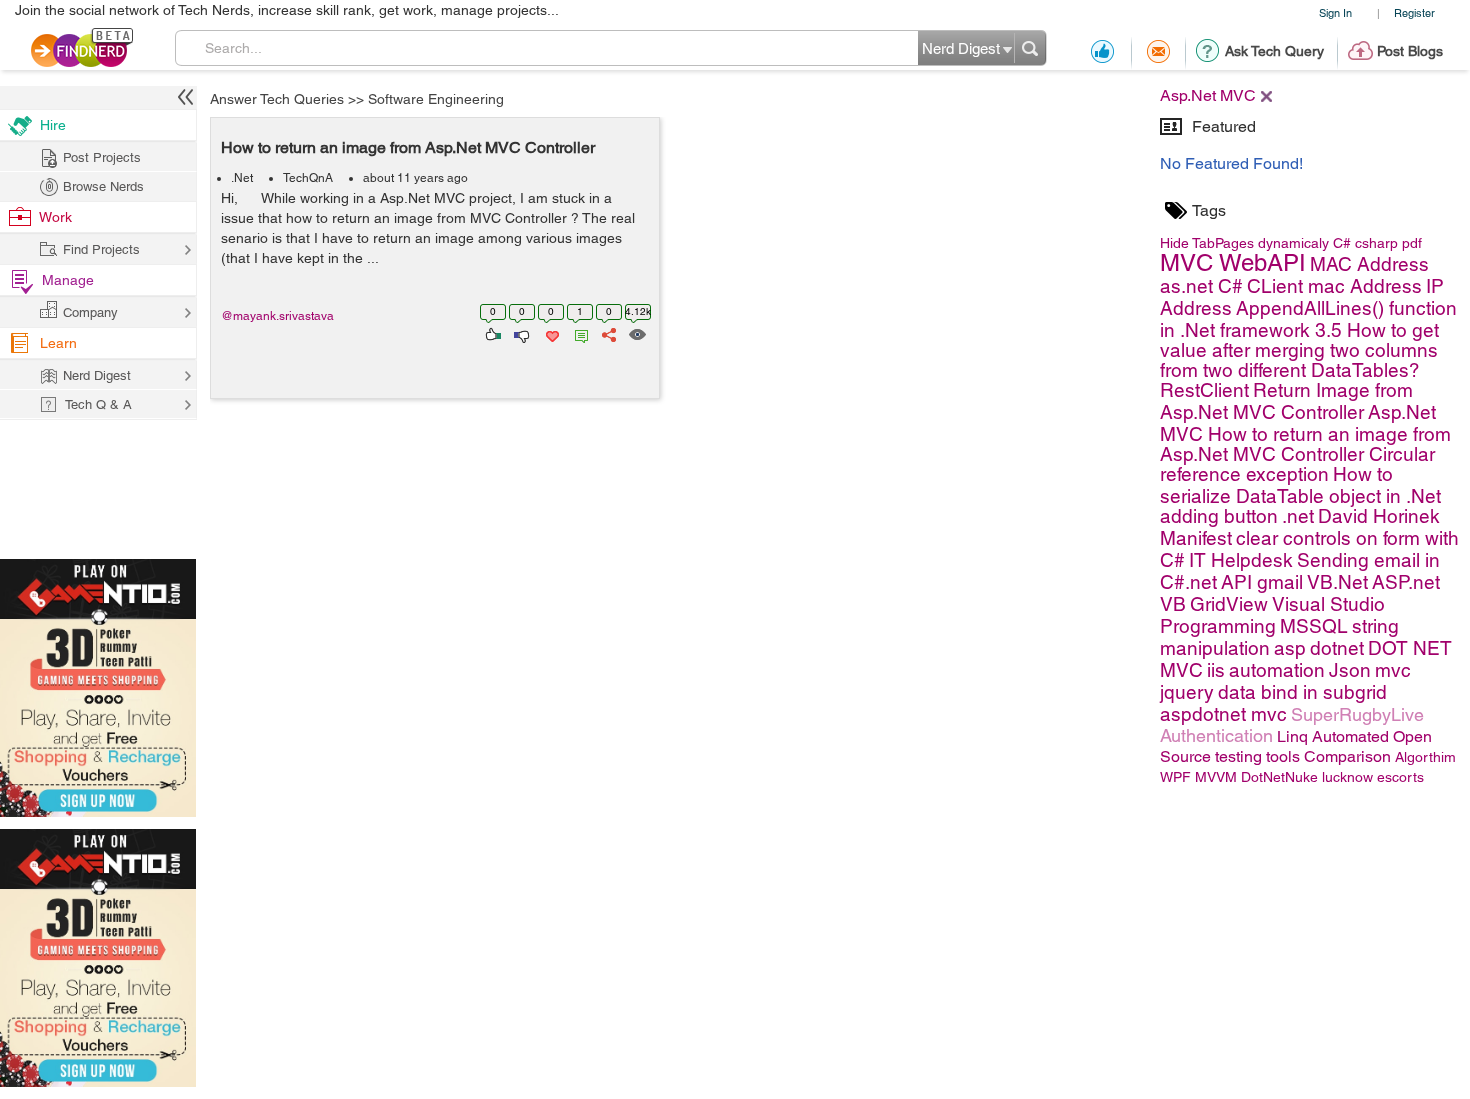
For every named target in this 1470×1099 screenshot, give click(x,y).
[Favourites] (550, 333)
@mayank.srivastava (277, 316)
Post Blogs (1410, 51)
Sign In (1335, 12)
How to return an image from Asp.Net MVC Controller (408, 147)
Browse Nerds (103, 186)
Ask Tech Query (1274, 51)
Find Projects (101, 249)
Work (55, 217)
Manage (68, 280)
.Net (242, 178)
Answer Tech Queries (277, 99)
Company (90, 312)
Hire (53, 125)
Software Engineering (436, 99)
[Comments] (578, 333)
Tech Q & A (98, 404)
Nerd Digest (97, 375)
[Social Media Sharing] (607, 333)
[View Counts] (636, 333)
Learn (58, 343)
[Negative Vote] (520, 333)
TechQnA (308, 178)
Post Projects (102, 157)
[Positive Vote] (491, 333)
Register (1414, 12)
